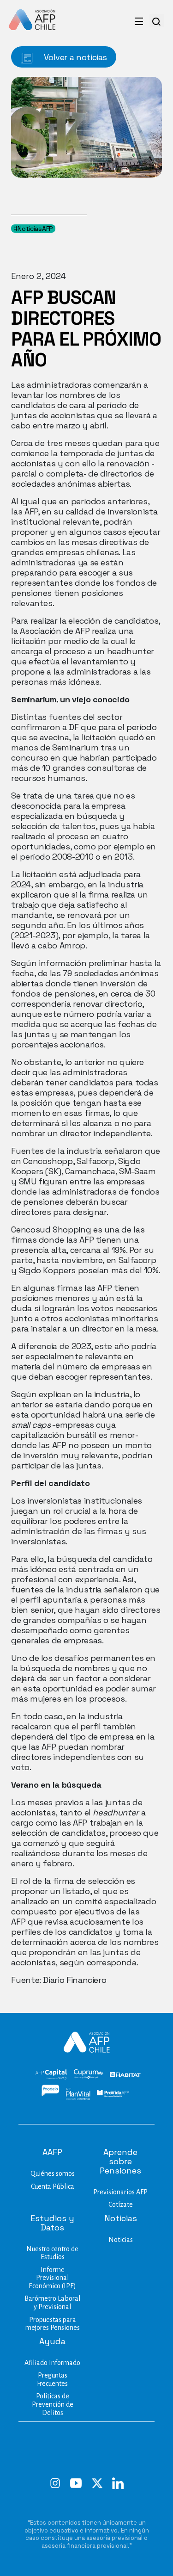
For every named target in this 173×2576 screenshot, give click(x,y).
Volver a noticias (75, 57)
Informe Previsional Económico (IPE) (52, 2278)
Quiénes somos (53, 2173)
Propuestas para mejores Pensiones (53, 2324)
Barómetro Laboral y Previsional (52, 2303)
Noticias (121, 2240)
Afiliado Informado (52, 2363)
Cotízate (121, 2204)
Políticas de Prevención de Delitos (53, 2404)
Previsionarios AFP (120, 2192)
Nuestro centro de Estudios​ (52, 2253)
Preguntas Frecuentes (52, 2379)
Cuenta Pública (53, 2186)
